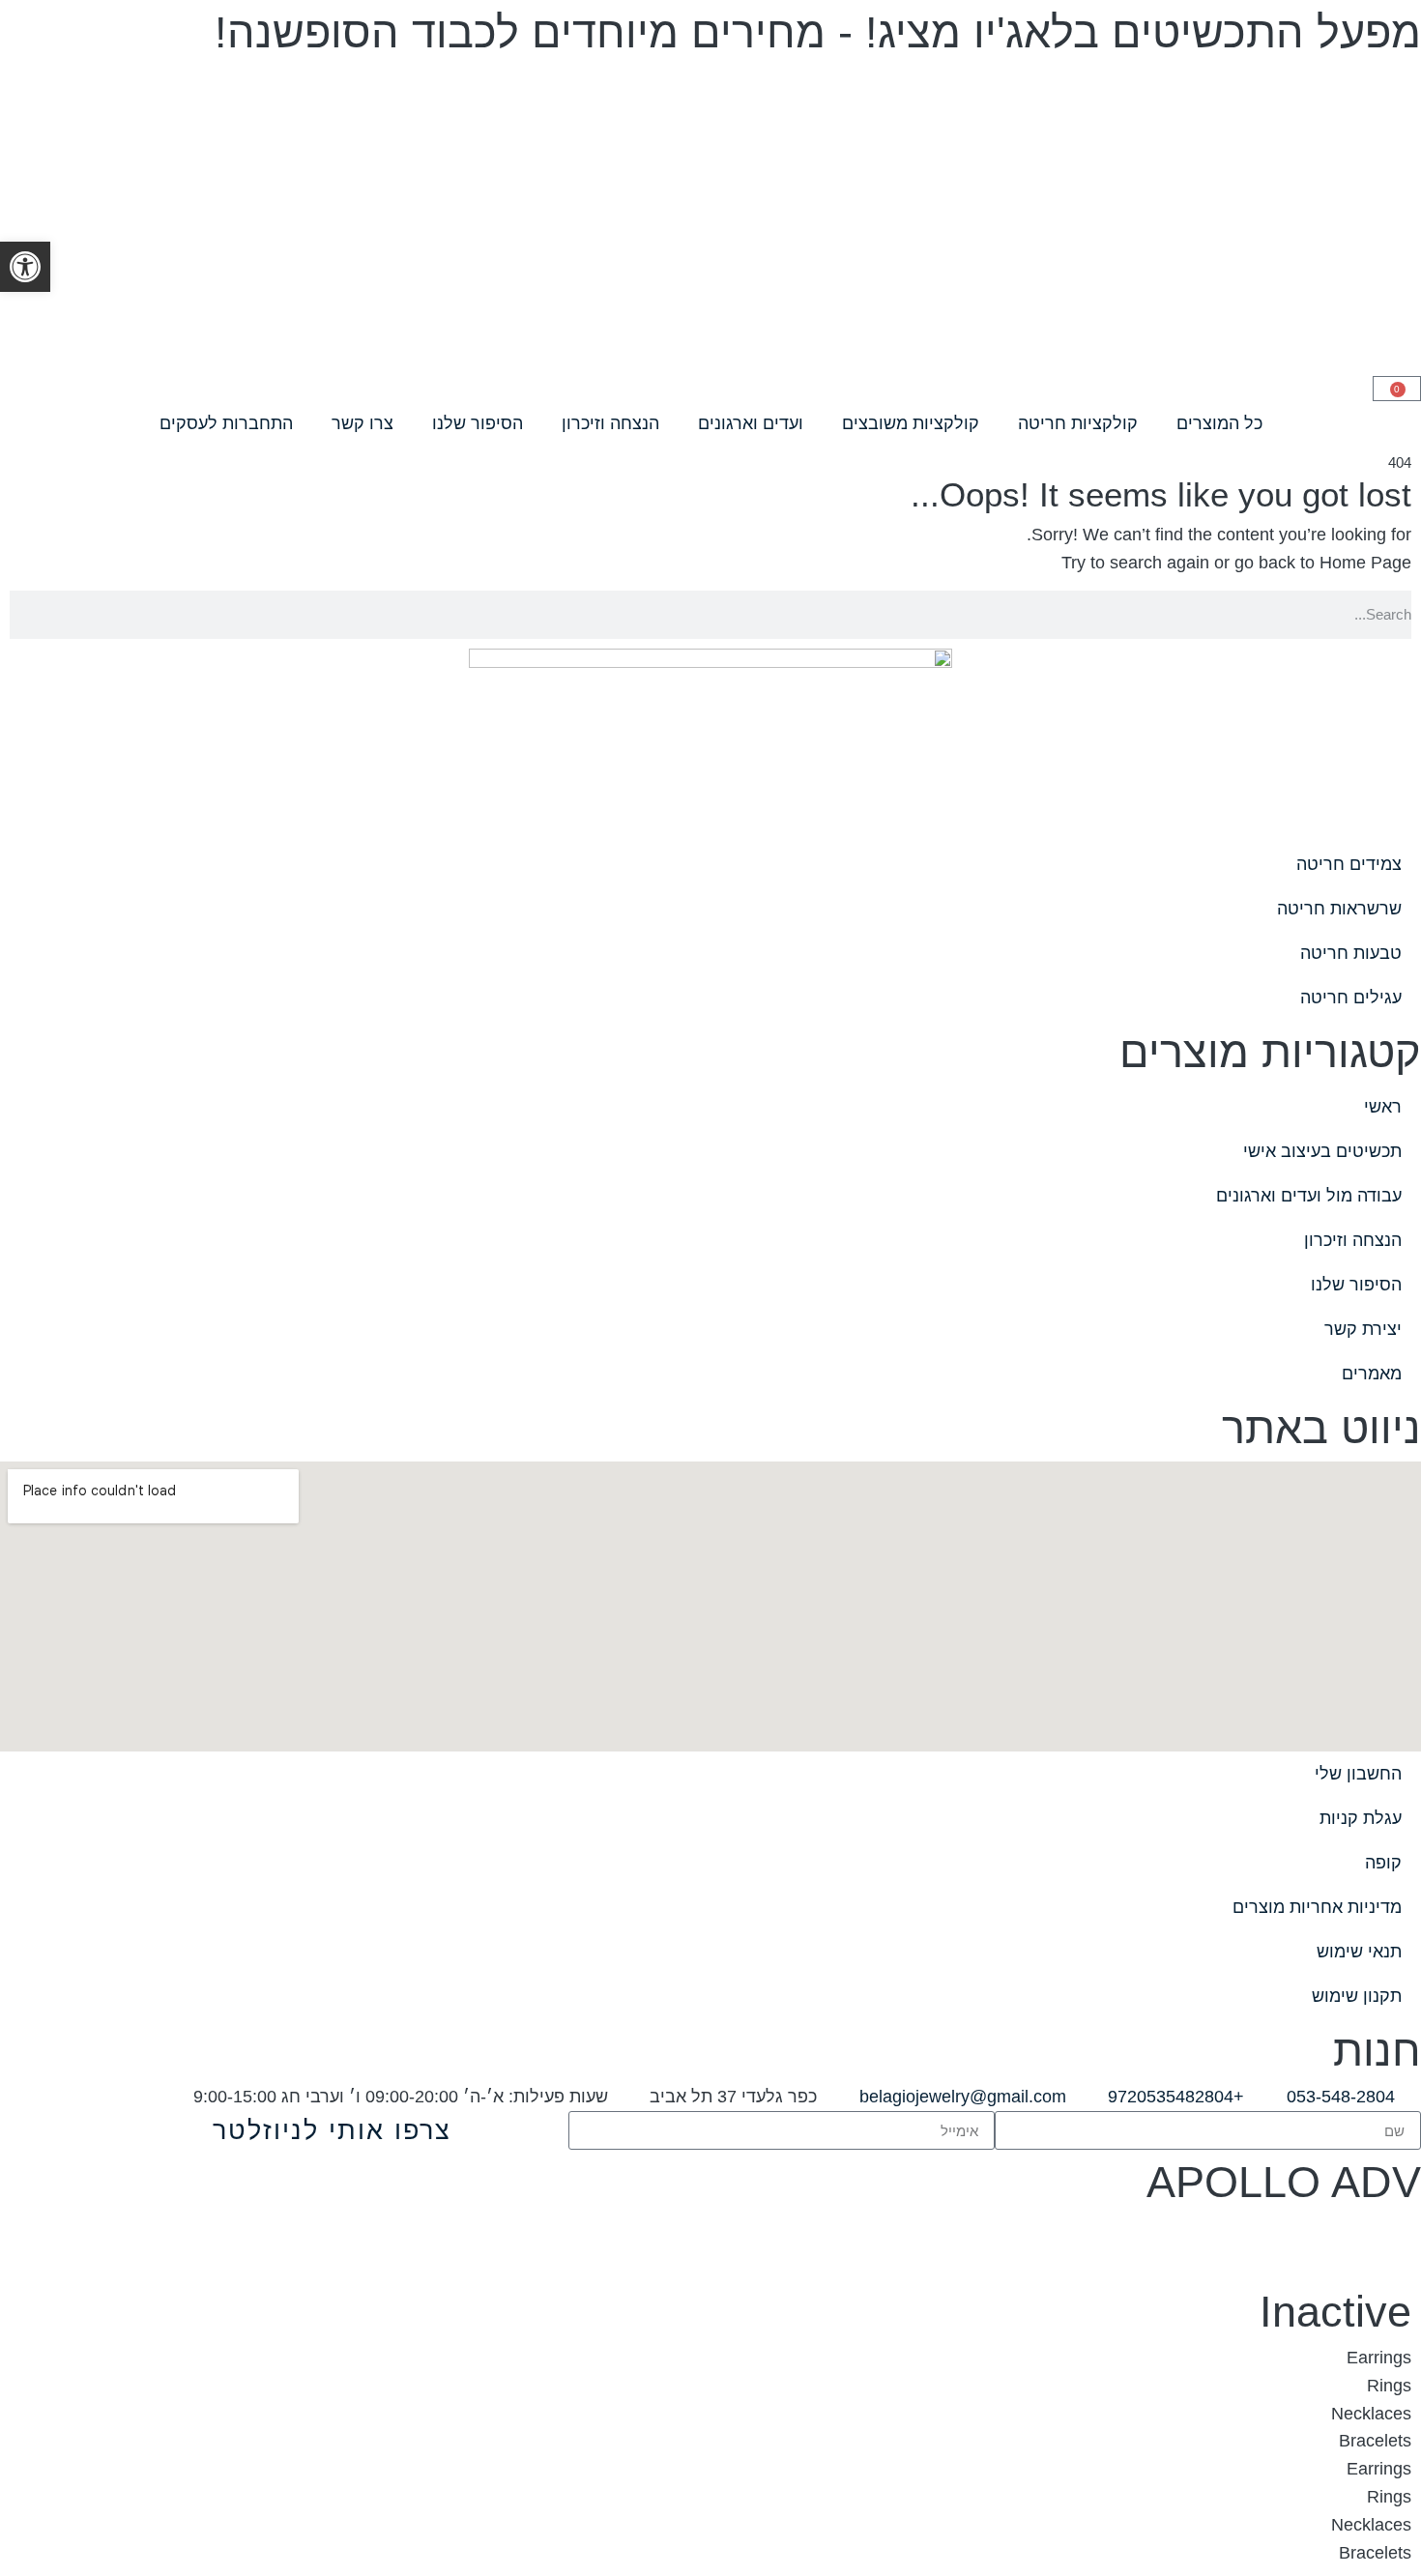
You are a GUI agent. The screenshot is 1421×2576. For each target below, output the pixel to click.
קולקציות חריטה (1078, 423)
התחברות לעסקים (226, 423)
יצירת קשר (1363, 1329)
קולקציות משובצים (911, 423)
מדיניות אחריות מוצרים (1317, 1907)
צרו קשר (362, 423)
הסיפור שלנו (478, 423)
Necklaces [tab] (1371, 2414)
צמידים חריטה (1349, 864)
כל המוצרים (1219, 423)
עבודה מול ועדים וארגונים (1309, 1196)
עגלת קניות (1361, 1818)
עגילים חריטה (1351, 998)
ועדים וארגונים (751, 423)
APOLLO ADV (1284, 2182)
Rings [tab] (1389, 2386)
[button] (25, 267)
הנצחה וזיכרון (610, 423)
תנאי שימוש (1359, 1952)
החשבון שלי (1358, 1774)
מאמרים (1372, 1374)
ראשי (1383, 1107)
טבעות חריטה (1351, 953)
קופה (1383, 1863)
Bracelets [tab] (1375, 2441)
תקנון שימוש (1357, 1996)
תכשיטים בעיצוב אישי (1322, 1151)
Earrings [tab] (1379, 2358)
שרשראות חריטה (1339, 909)
